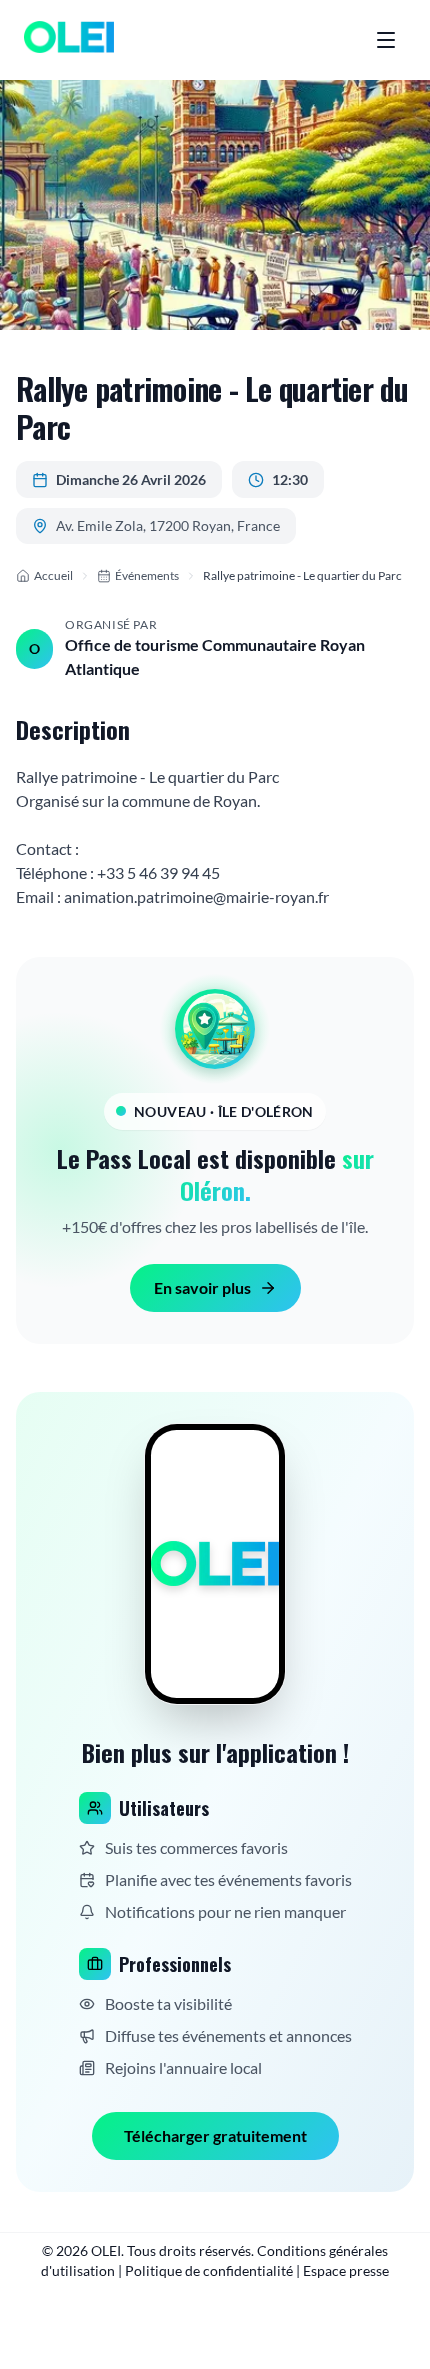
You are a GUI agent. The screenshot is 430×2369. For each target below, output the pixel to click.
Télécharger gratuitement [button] (215, 2135)
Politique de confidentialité (209, 2270)
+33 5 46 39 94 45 (158, 872)
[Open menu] (386, 40)
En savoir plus (202, 1287)
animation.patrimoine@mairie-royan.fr (196, 896)
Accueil (53, 575)
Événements (147, 575)
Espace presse (346, 2270)
